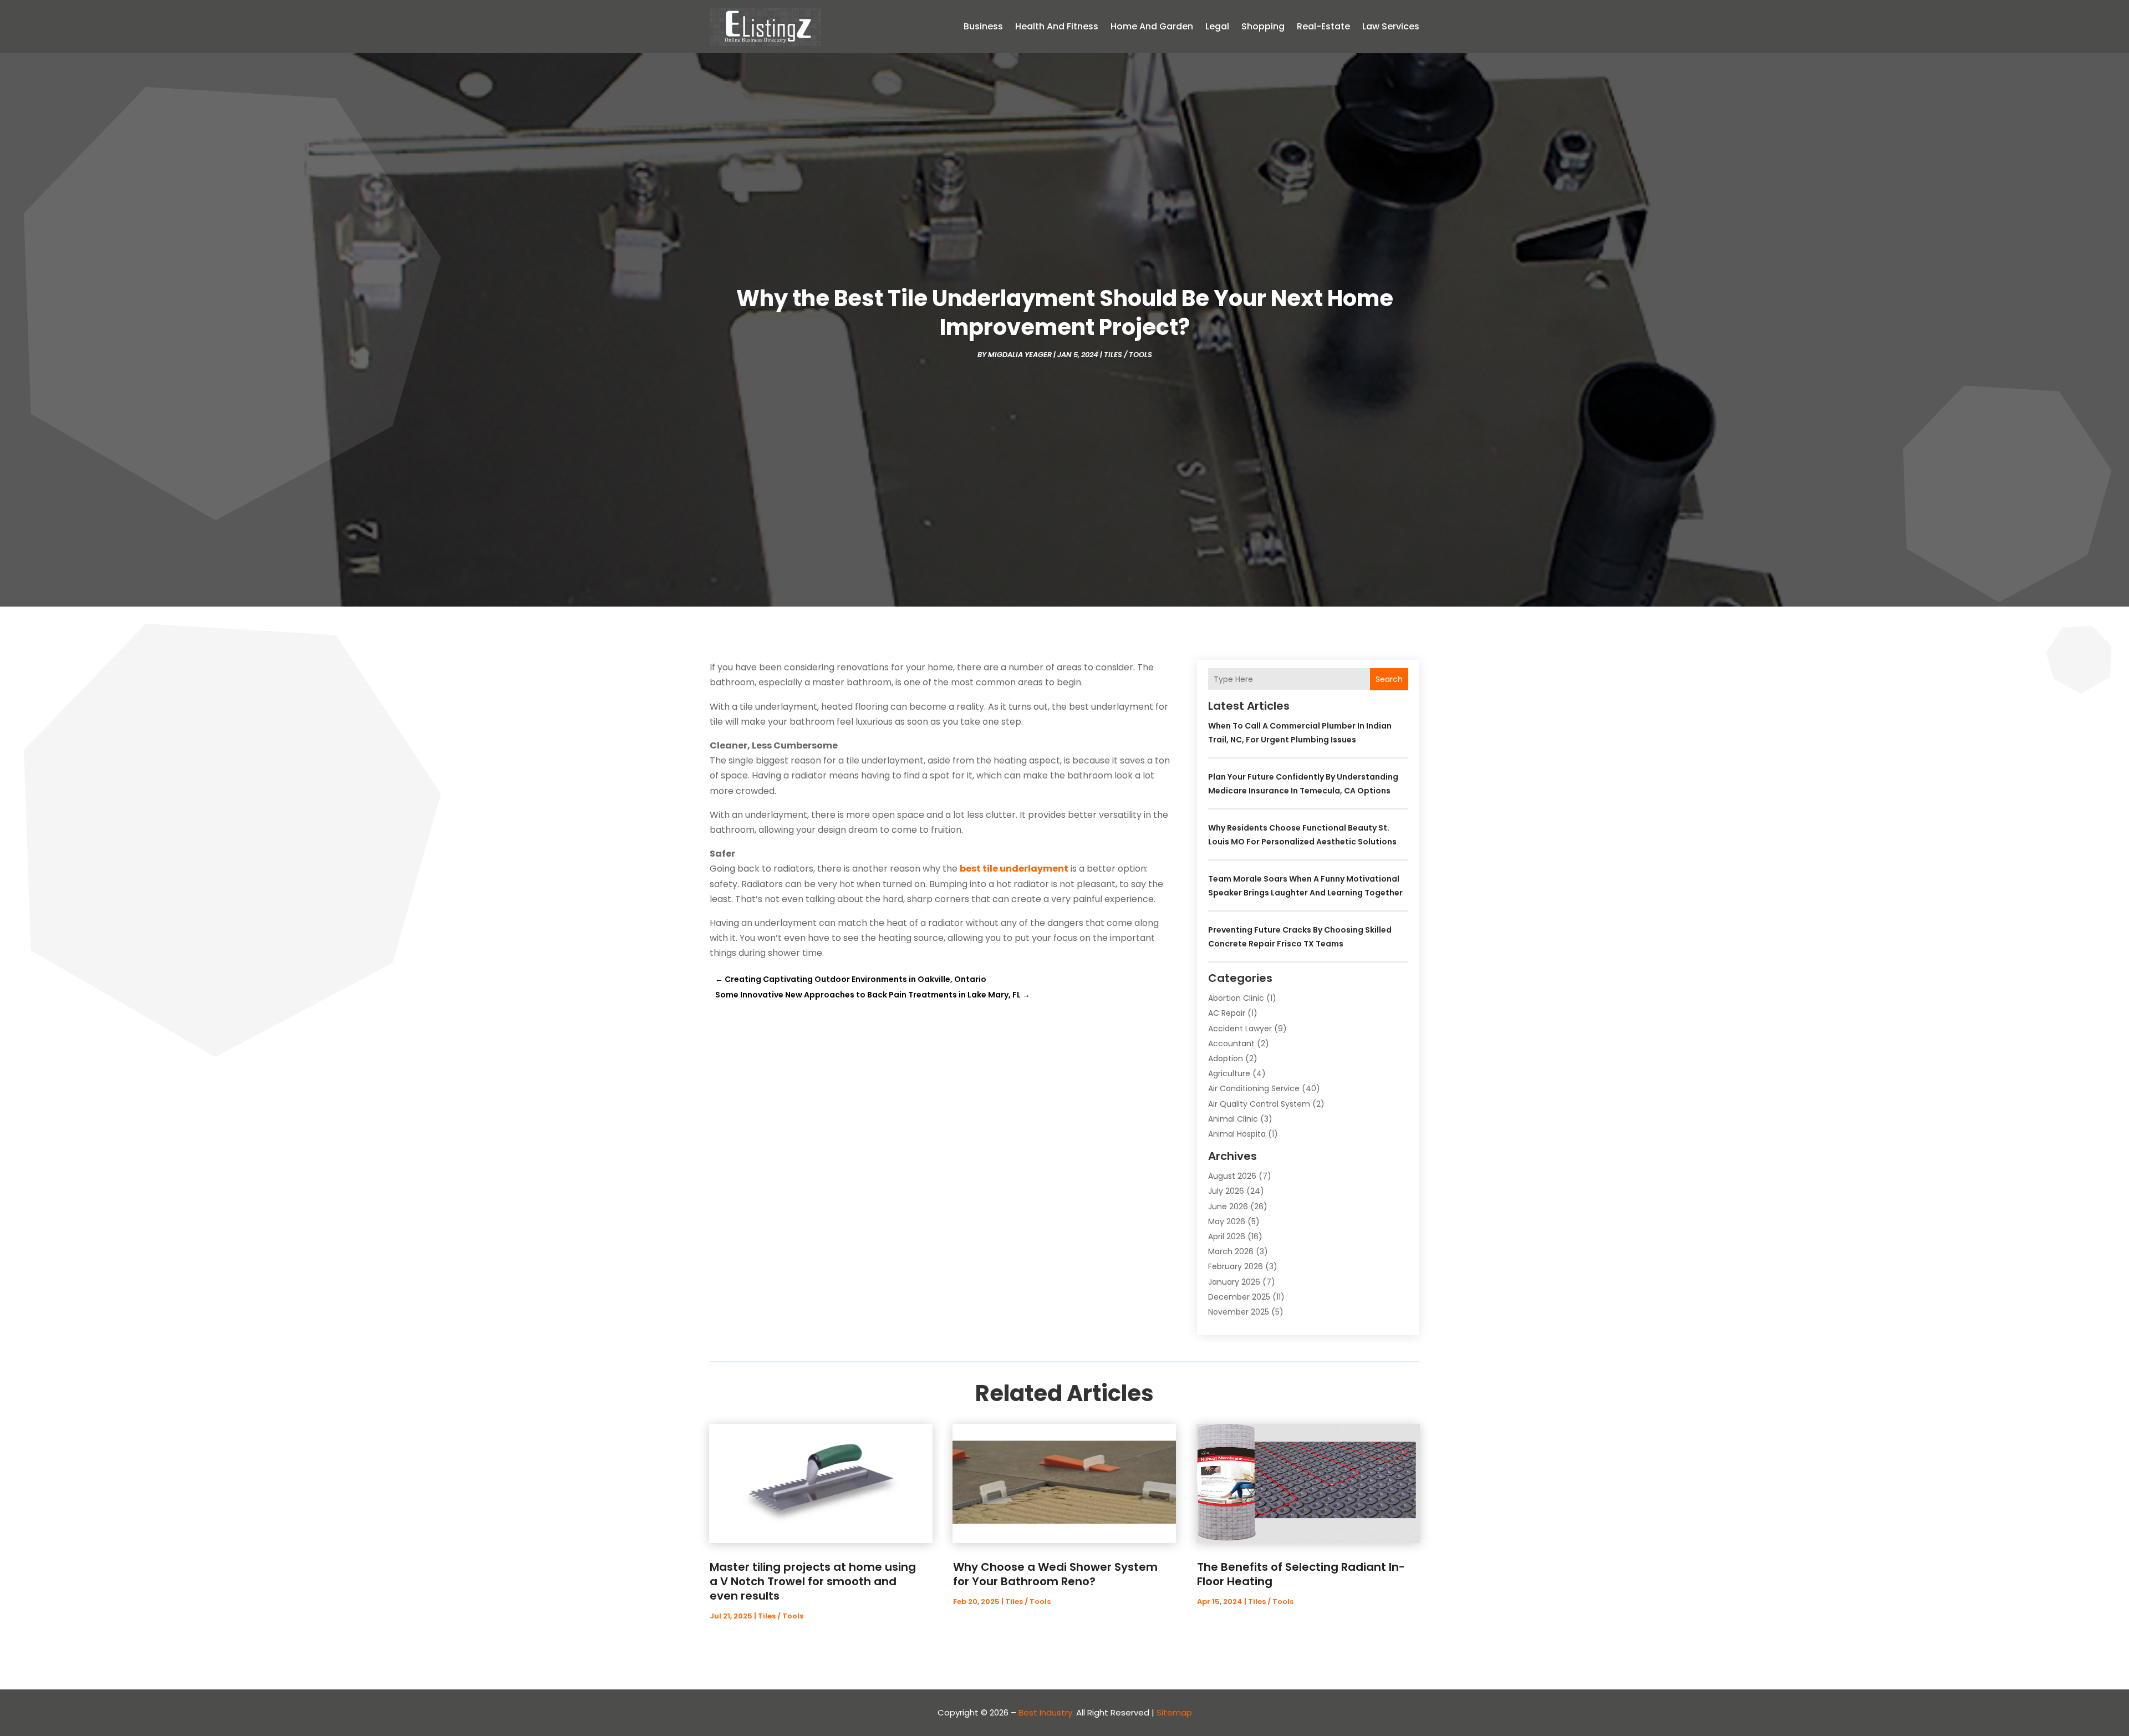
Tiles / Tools (1128, 355)
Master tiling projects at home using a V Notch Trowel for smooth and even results (813, 1581)
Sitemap (1174, 1712)
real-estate (1323, 26)
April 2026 (1227, 1236)
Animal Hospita (1237, 1134)
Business (983, 26)
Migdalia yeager (1020, 355)
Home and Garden (1152, 26)
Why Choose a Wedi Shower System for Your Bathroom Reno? (1055, 1574)
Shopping (1263, 26)
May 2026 (1227, 1221)
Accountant (1231, 1043)
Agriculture (1229, 1073)
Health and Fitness (1057, 26)
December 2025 (1239, 1297)
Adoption (1226, 1058)
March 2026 (1231, 1251)
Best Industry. (1046, 1712)
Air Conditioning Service (1254, 1088)
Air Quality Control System (1259, 1104)
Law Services (1391, 26)
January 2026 (1234, 1282)
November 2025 (1239, 1312)
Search (1389, 679)
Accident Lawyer (1240, 1029)
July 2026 (1226, 1191)
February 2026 (1236, 1266)
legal (1217, 26)
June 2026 (1228, 1206)
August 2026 (1232, 1176)
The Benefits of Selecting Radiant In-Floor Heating (1301, 1574)
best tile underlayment (1014, 869)
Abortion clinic (1236, 998)
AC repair (1227, 1013)
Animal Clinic (1233, 1119)
